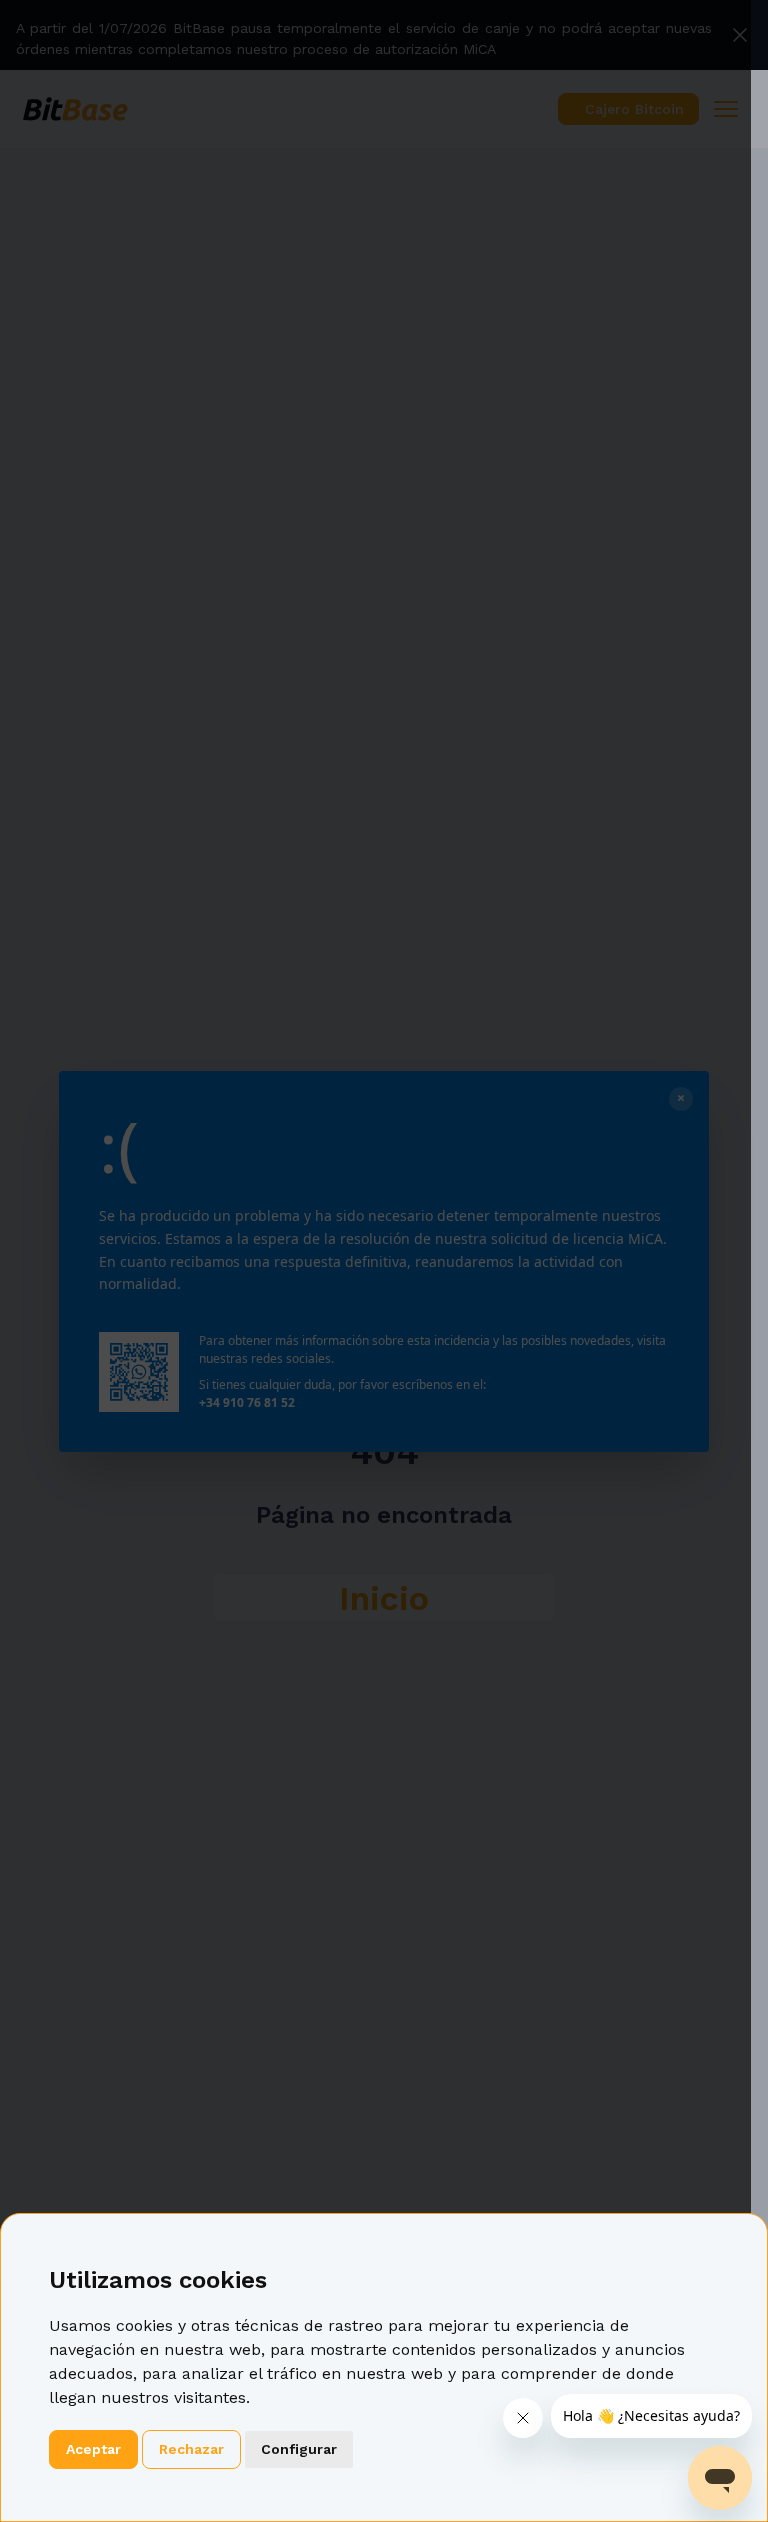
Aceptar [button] (93, 2449)
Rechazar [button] (191, 2449)
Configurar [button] (299, 2449)
